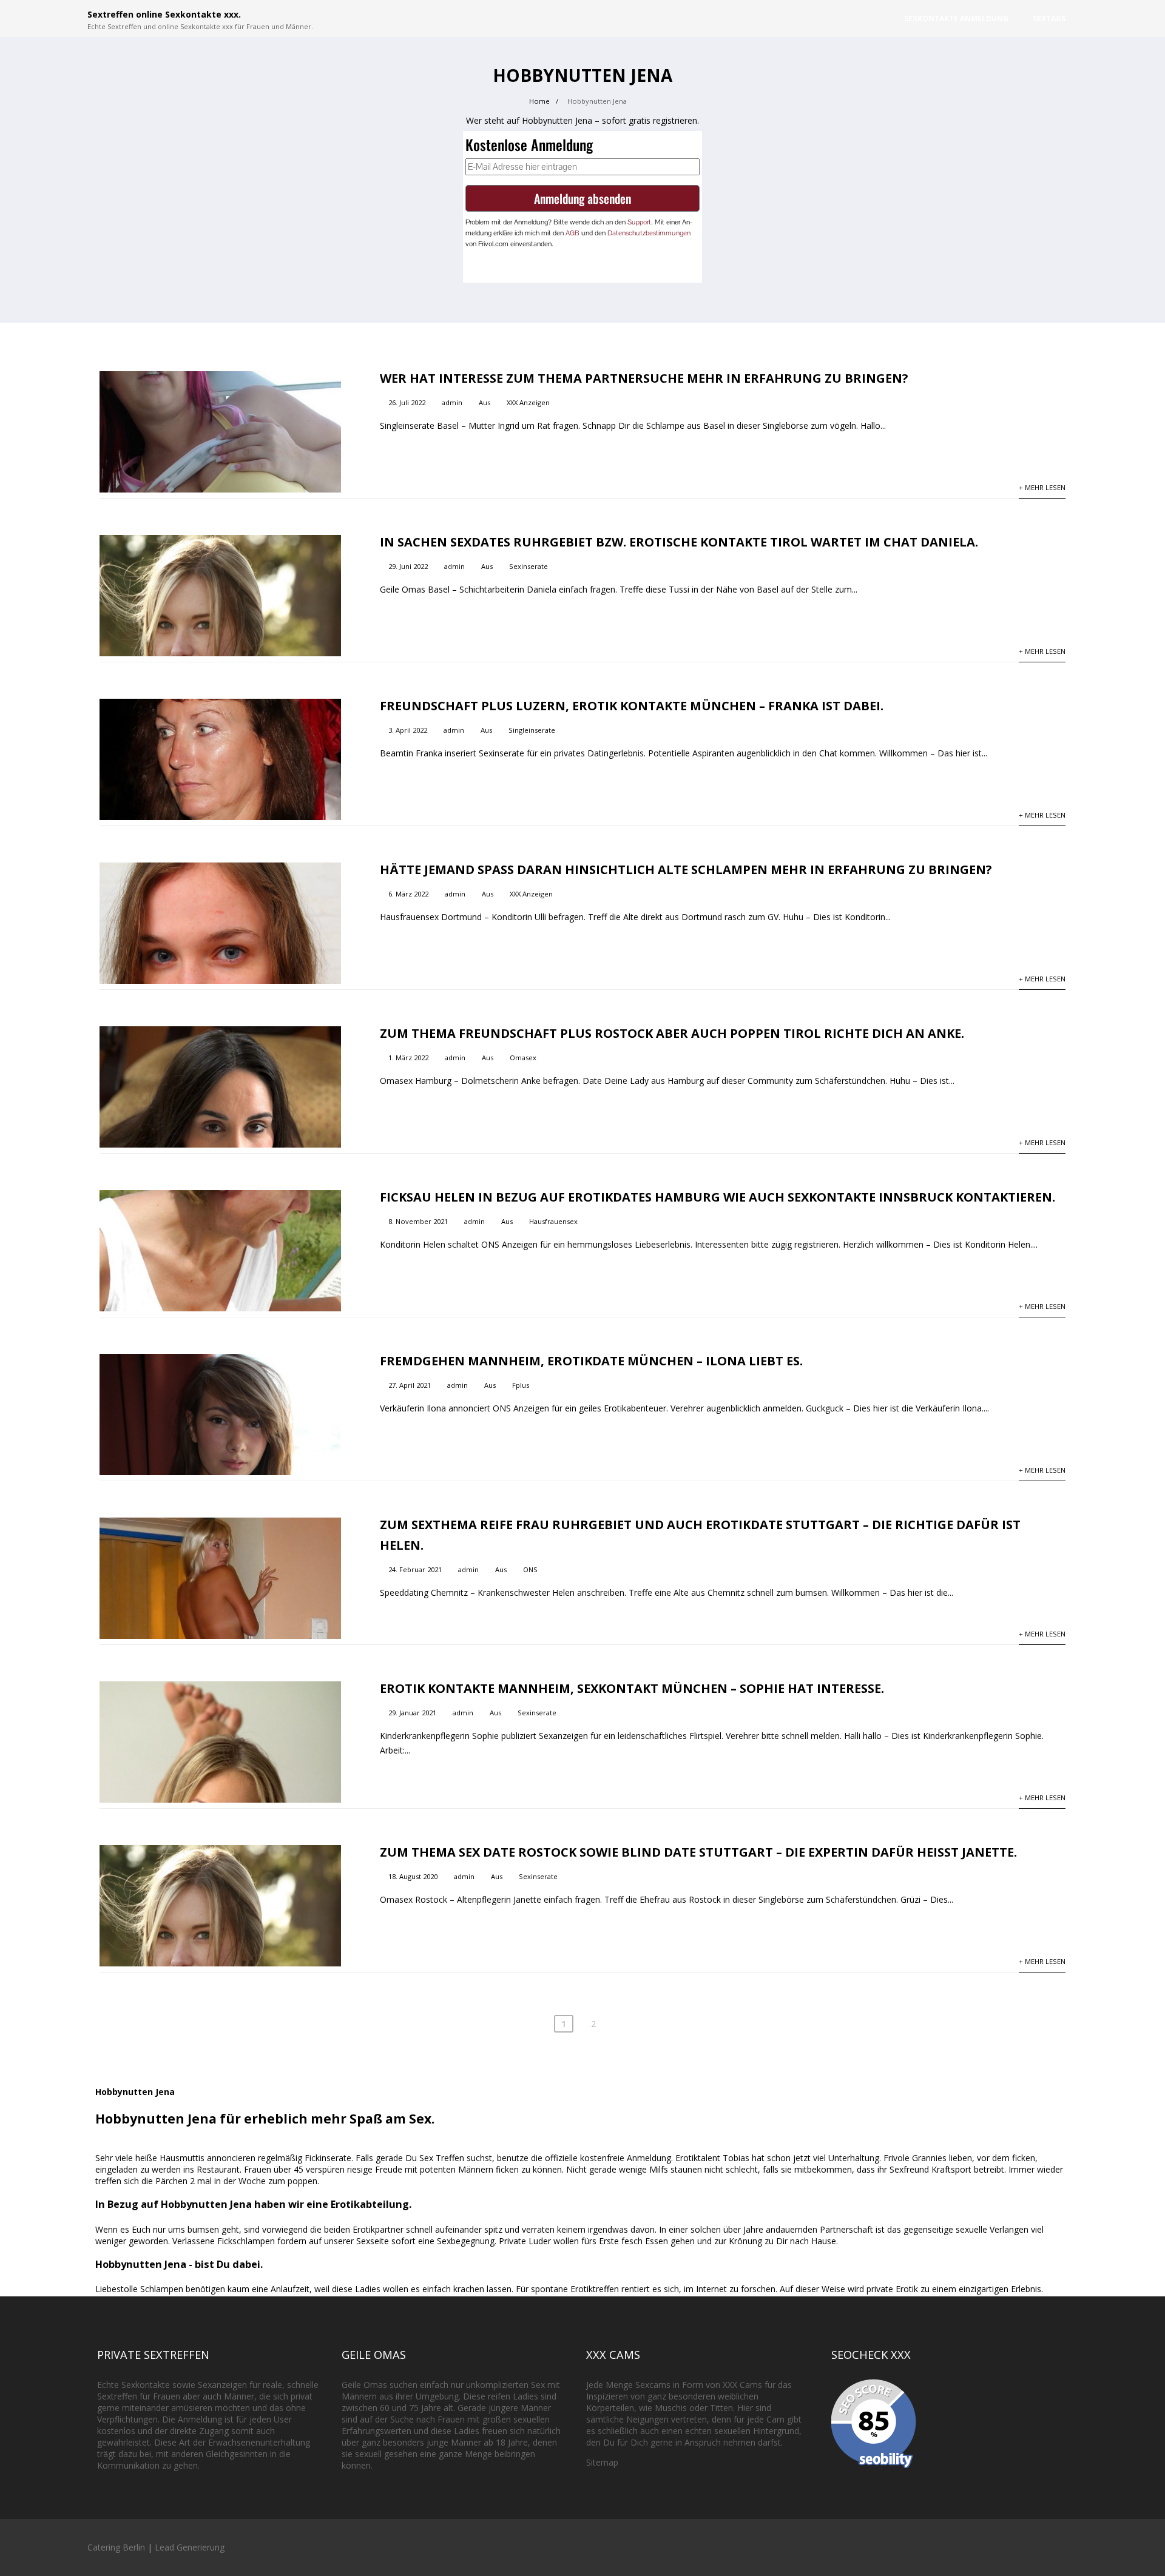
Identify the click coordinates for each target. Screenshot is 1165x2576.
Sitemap (602, 2462)
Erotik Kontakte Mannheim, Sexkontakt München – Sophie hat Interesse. (632, 1688)
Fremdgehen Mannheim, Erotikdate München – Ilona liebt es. (591, 1361)
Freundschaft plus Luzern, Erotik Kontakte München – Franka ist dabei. (632, 706)
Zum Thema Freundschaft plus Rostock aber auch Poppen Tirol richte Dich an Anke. (672, 1033)
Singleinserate (532, 730)
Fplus (521, 1385)
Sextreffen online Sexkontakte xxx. (164, 14)
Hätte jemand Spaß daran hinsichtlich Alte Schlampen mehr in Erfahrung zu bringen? (686, 869)
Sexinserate (528, 566)
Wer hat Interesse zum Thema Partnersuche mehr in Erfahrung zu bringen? (644, 378)
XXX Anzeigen (528, 402)
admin (452, 402)
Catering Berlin (116, 2547)
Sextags (1049, 18)
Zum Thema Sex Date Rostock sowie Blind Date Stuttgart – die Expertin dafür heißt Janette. (698, 1852)
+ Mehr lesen (1042, 487)
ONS (530, 1569)
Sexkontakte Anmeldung (956, 18)
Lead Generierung (190, 2547)
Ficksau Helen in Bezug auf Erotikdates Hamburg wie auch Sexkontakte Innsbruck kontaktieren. (718, 1197)
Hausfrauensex (553, 1221)
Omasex (523, 1058)
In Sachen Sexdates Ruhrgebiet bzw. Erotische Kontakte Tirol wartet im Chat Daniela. (679, 542)
